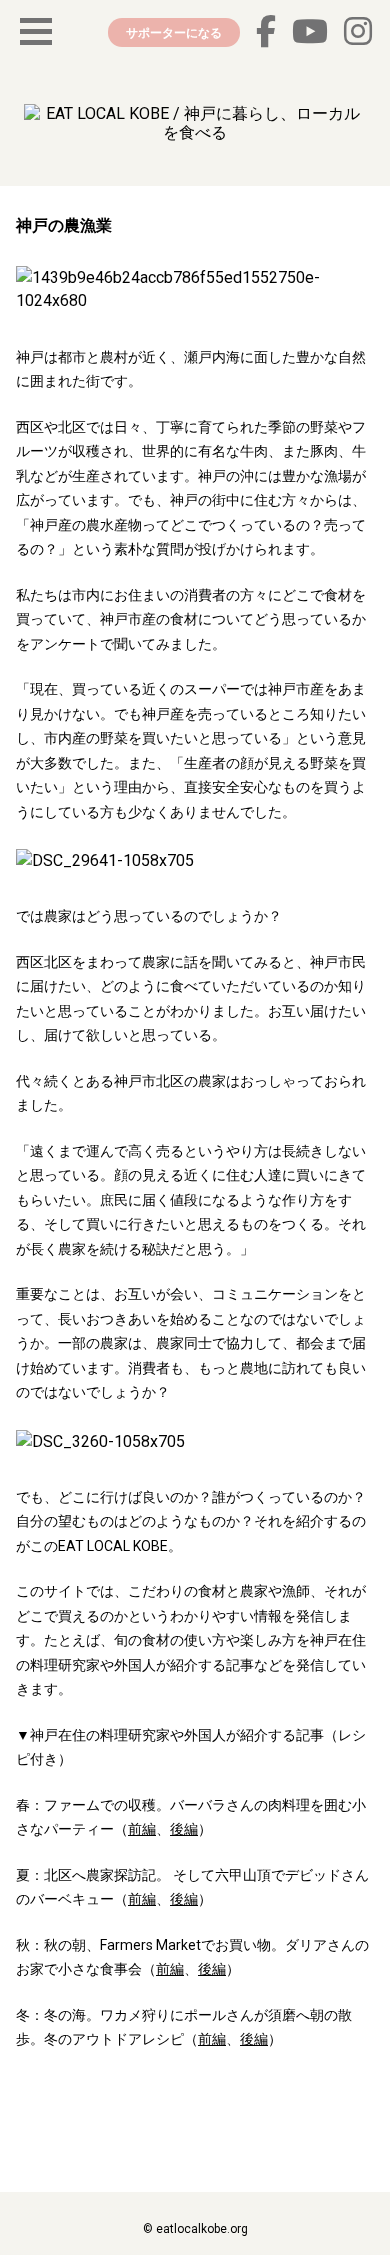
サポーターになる (174, 32)
